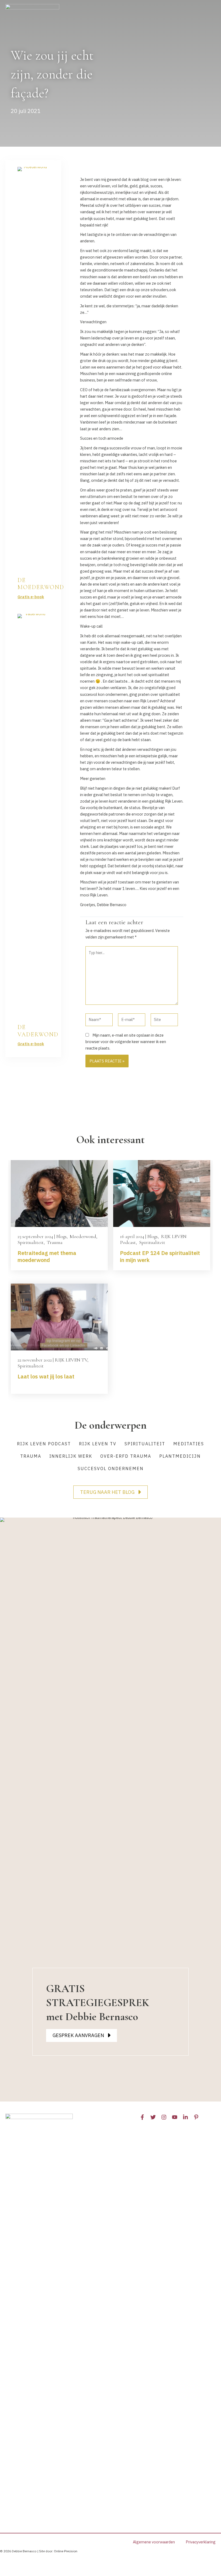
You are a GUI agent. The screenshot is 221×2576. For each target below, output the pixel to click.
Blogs (61, 1236)
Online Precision (66, 2551)
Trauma (55, 1242)
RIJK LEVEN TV (71, 1360)
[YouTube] (175, 2117)
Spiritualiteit (31, 1242)
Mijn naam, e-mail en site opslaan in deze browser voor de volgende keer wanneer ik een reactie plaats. (126, 1042)
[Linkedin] (185, 2117)
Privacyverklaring (201, 2542)
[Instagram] (164, 2117)
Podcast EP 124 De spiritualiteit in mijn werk (160, 1256)
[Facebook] (142, 2117)
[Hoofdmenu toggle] (210, 206)
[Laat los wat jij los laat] (59, 1317)
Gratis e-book (31, 597)
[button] (110, 1492)
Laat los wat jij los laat (46, 1376)
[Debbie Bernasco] (32, 206)
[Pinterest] (196, 2117)
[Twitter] (153, 2117)
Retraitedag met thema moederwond (47, 1256)
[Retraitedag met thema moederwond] (59, 1193)
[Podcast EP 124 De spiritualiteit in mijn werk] (162, 1193)
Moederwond (83, 1236)
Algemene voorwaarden (154, 2542)
